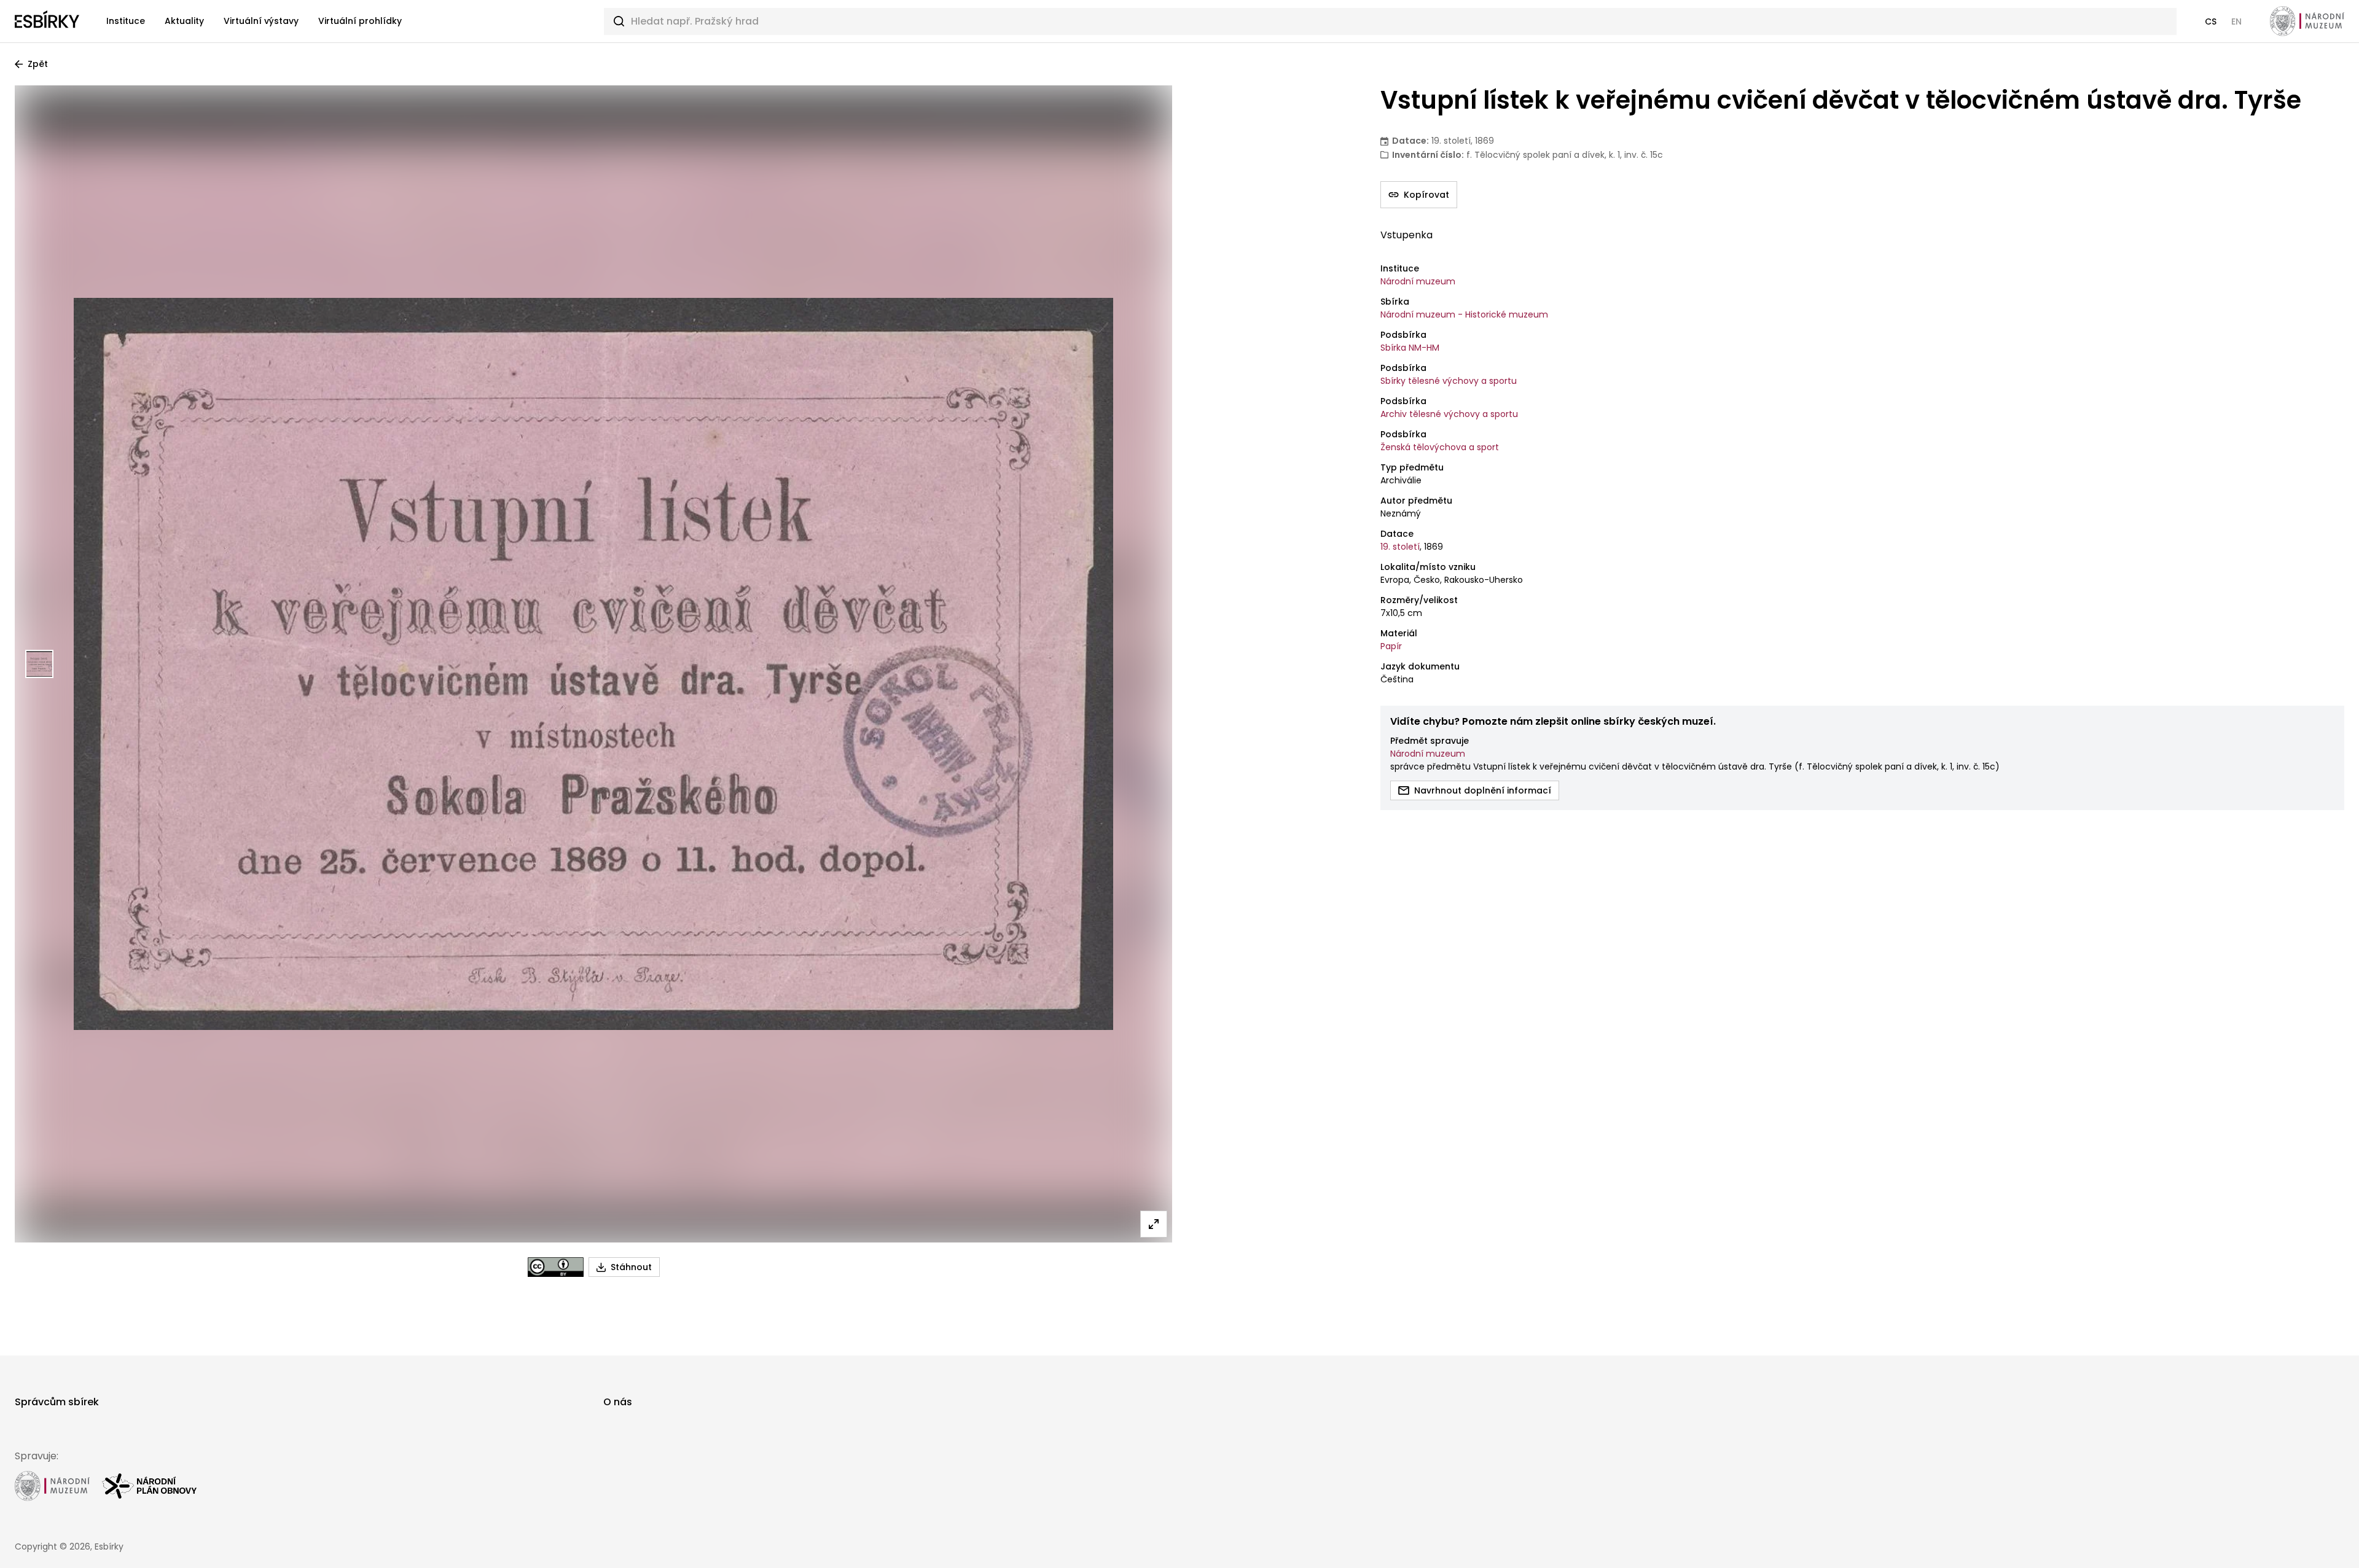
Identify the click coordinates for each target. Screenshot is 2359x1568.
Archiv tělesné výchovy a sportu (1449, 414)
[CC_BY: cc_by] (556, 1267)
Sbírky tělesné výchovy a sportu (1449, 381)
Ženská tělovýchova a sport (1440, 447)
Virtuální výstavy (261, 21)
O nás (618, 1402)
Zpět (38, 64)
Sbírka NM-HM (1410, 348)
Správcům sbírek (57, 1402)
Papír (1391, 646)
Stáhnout (631, 1267)
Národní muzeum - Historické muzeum (1464, 314)
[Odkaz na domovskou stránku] (47, 21)
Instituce (126, 21)
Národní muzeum (1418, 281)
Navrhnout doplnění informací (1483, 790)
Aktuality (184, 21)
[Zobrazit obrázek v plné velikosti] (1154, 1224)
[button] (2211, 21)
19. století (1400, 547)
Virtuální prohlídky (360, 21)
